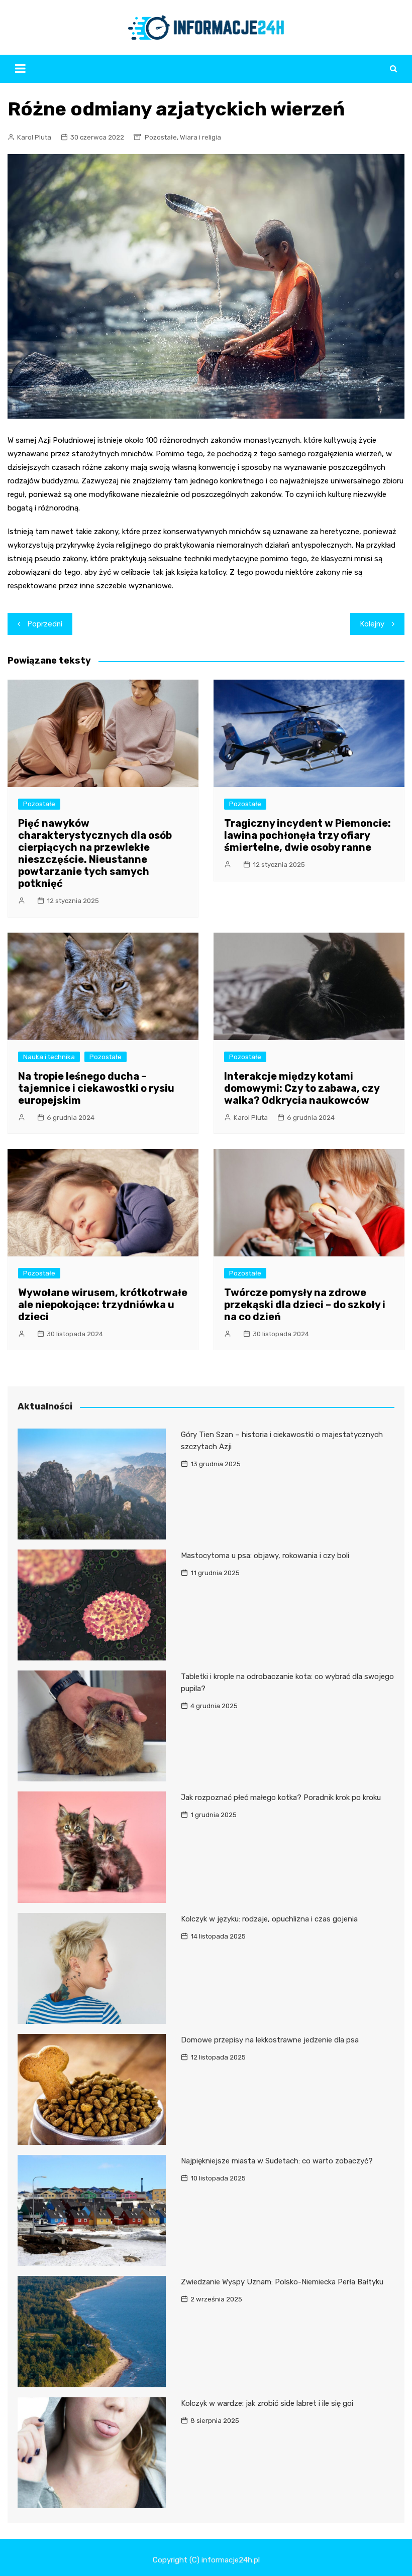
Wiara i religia (200, 137)
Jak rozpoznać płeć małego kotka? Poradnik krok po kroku (281, 1797)
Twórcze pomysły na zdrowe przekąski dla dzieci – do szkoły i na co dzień (305, 1305)
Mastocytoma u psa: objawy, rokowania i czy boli (265, 1556)
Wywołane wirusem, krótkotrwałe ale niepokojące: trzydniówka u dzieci (103, 1305)
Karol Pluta (34, 137)
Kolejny (372, 624)
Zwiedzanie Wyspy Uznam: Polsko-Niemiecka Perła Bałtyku (282, 2282)
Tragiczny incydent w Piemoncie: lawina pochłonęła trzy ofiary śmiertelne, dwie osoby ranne (307, 835)
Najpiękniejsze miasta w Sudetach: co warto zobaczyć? (277, 2161)
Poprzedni (45, 624)
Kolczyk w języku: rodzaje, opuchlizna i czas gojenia (269, 1919)
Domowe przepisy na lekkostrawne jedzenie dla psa (270, 2040)
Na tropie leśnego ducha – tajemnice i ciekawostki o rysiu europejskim (96, 1088)
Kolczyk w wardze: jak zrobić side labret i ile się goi (267, 2403)
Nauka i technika (49, 1057)
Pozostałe (161, 137)
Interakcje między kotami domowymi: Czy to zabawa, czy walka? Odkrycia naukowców (302, 1088)
